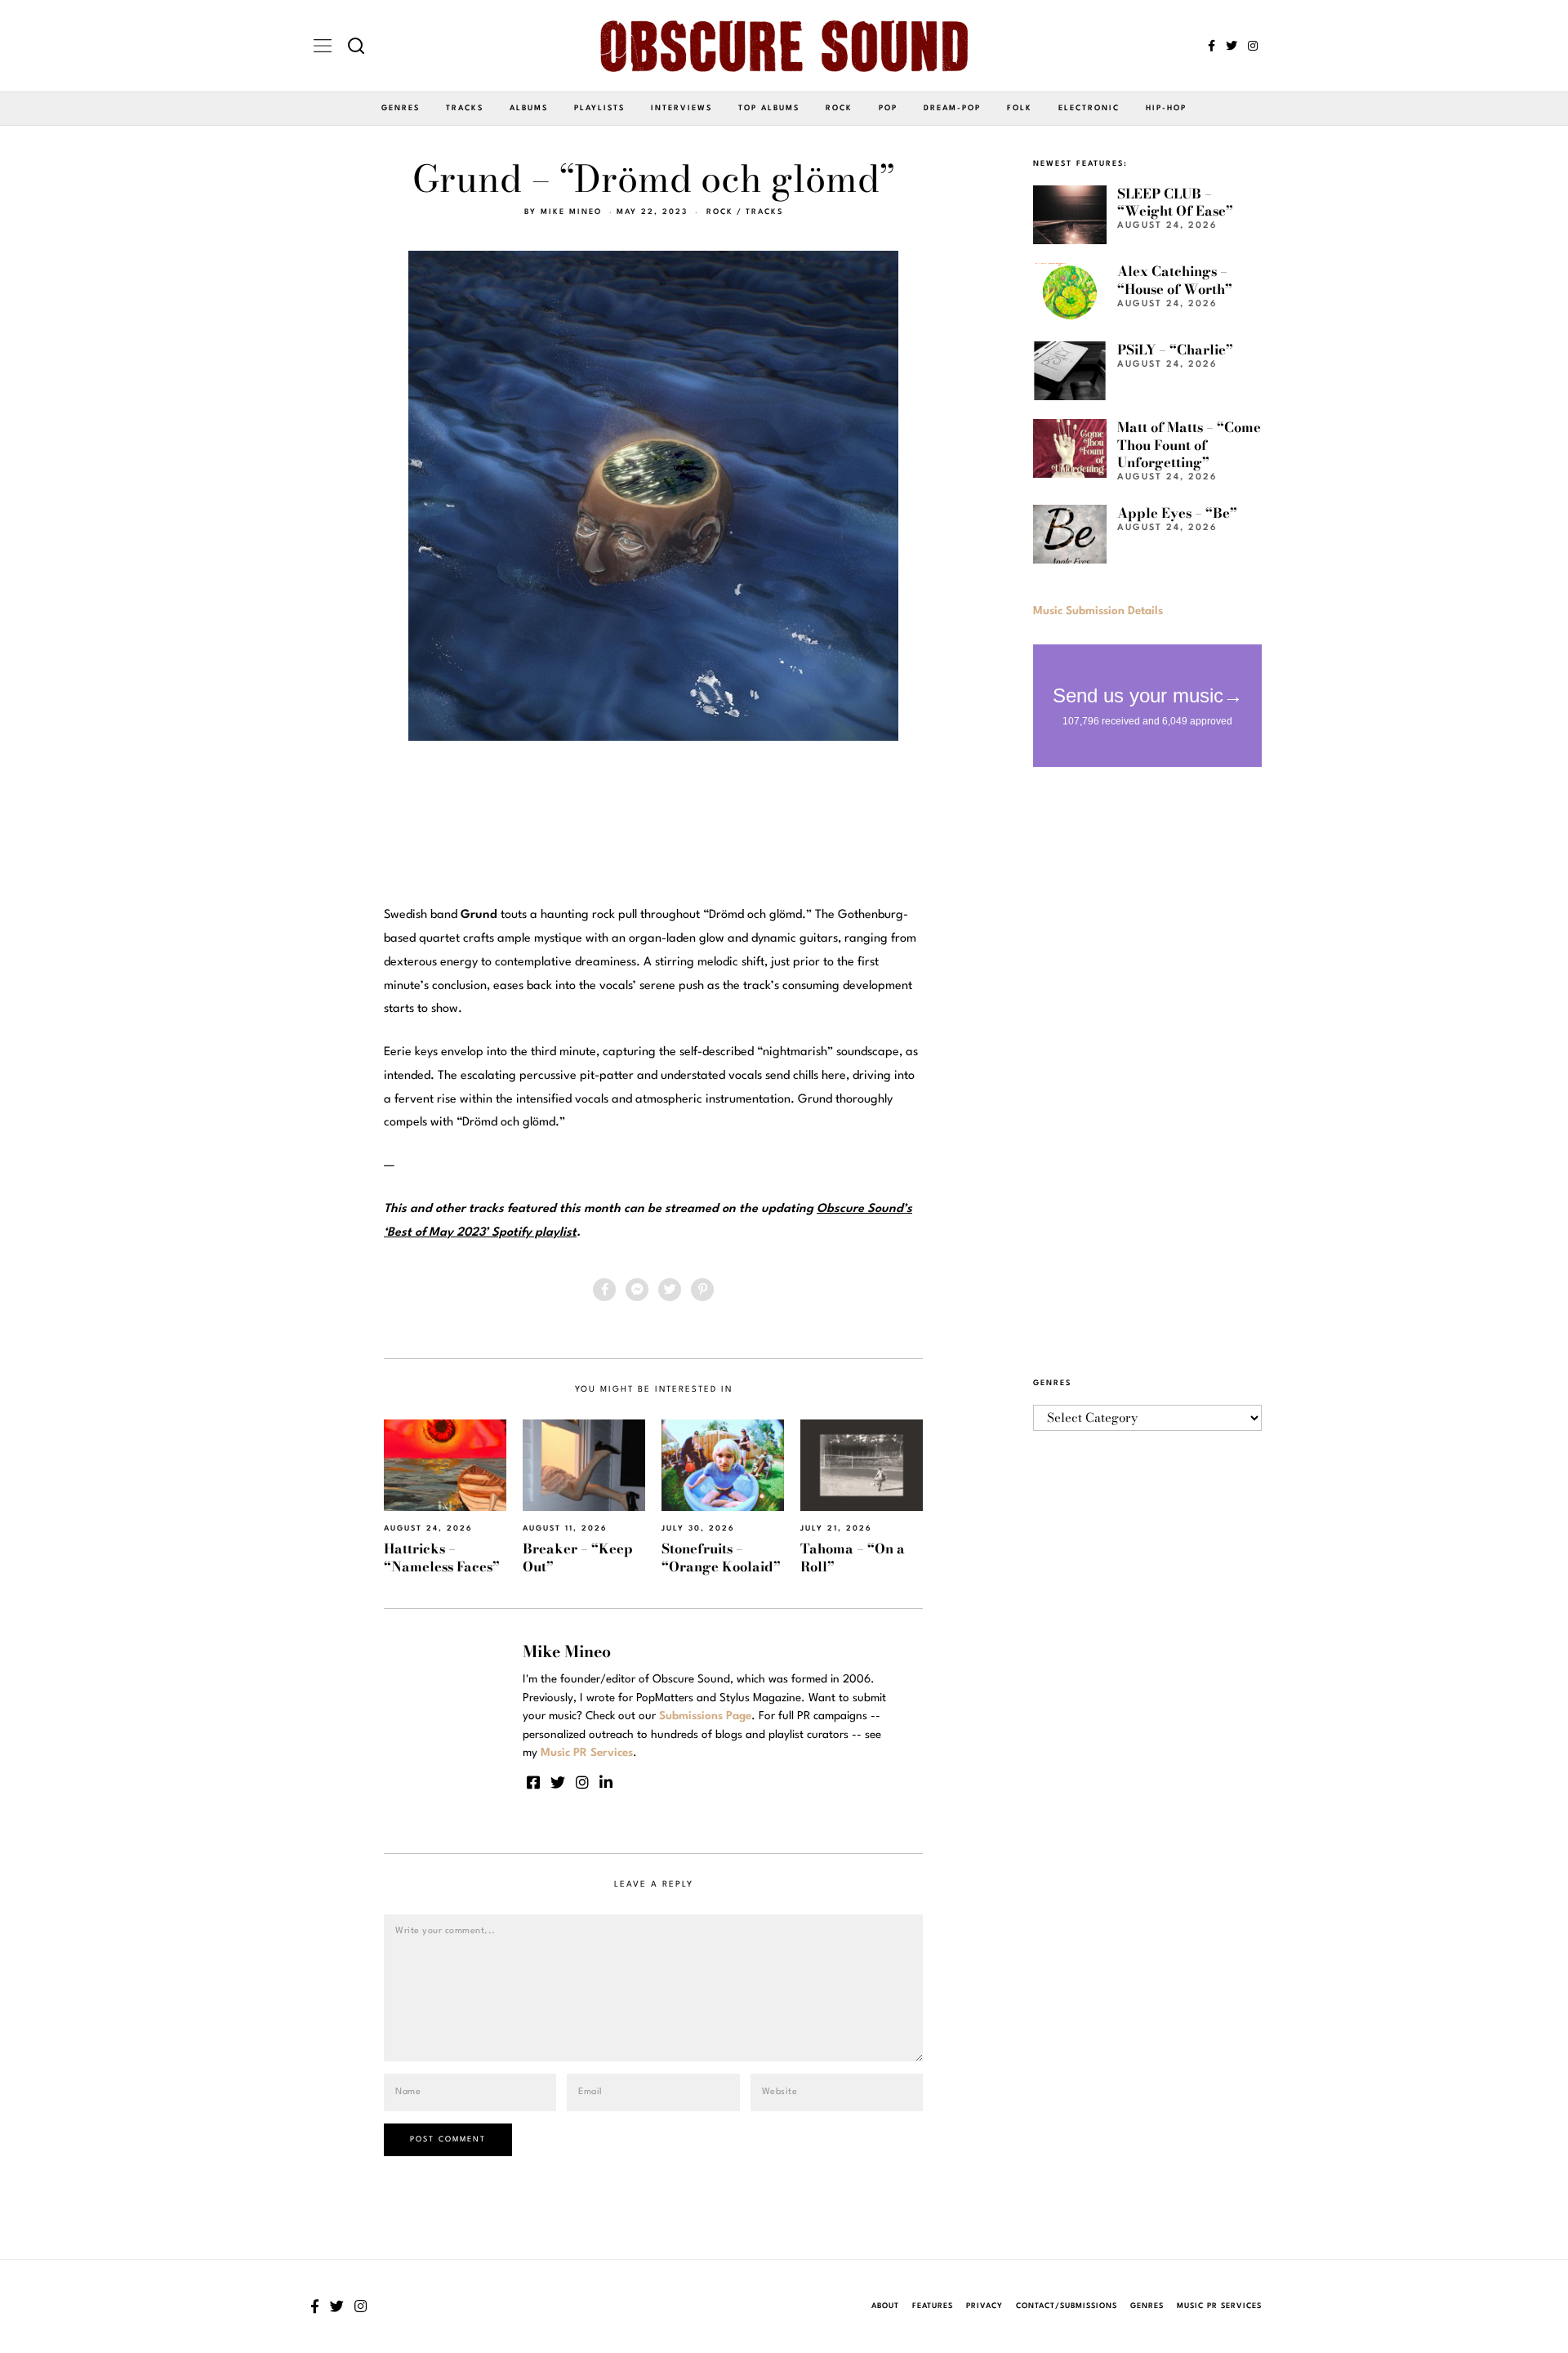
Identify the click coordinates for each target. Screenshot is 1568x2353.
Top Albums (769, 108)
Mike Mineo (571, 212)
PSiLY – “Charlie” (1175, 350)
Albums (529, 108)
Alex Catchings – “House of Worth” (1175, 280)
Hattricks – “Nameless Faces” (442, 1557)
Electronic (1089, 108)
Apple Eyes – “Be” (1177, 513)
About (885, 2306)
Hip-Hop (1166, 108)
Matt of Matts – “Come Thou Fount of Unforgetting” (1189, 445)
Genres (401, 108)
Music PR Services (1219, 2306)
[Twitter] (1232, 46)
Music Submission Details (1098, 611)
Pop (888, 108)
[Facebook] (1212, 46)
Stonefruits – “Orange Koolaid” (721, 1557)
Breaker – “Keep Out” (578, 1557)
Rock (839, 108)
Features (933, 2306)
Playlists (599, 108)
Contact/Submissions (1067, 2306)
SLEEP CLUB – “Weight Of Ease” (1175, 202)
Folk (1020, 108)
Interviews (682, 108)
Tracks (465, 108)
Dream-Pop (952, 108)
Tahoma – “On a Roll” (853, 1557)
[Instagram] (1253, 46)
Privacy (984, 2306)
